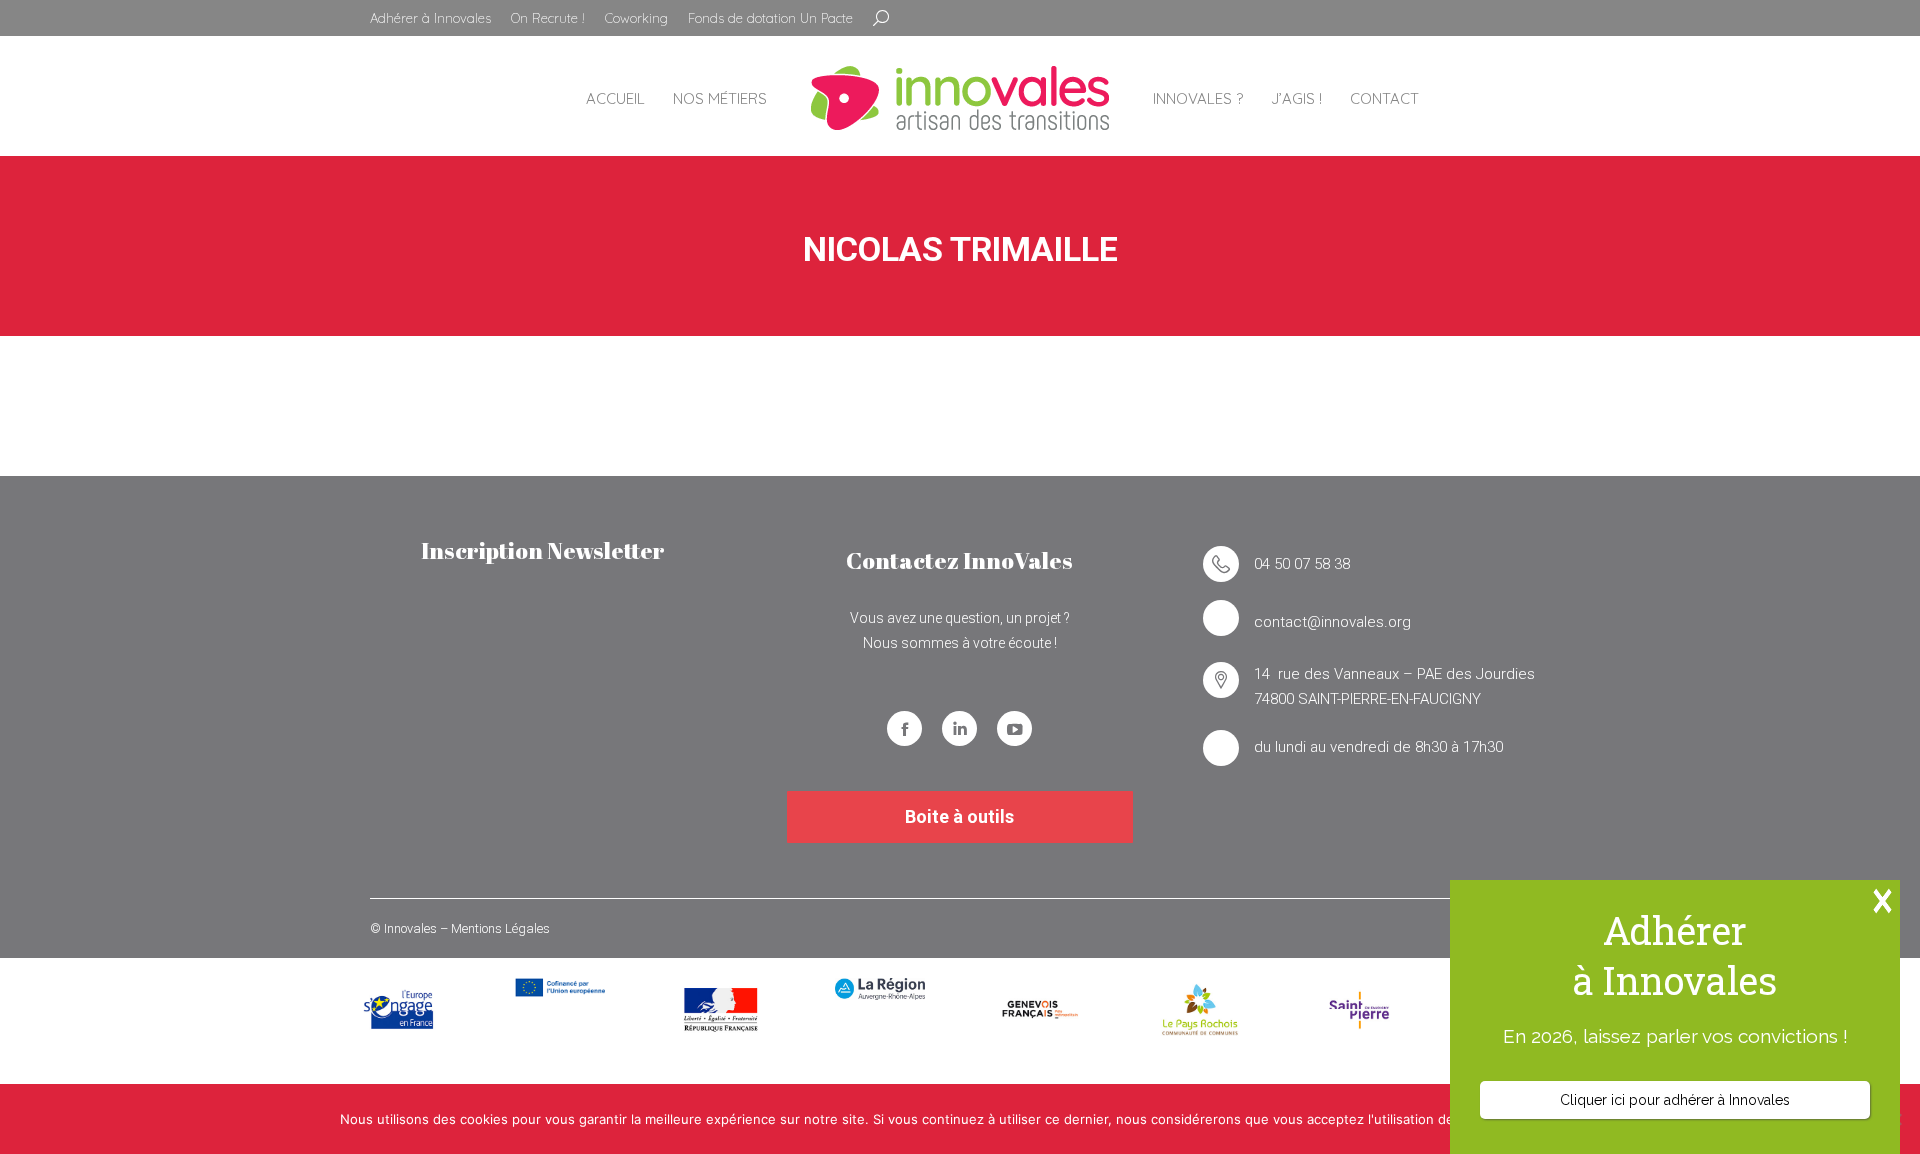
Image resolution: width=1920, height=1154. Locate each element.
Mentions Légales (500, 928)
